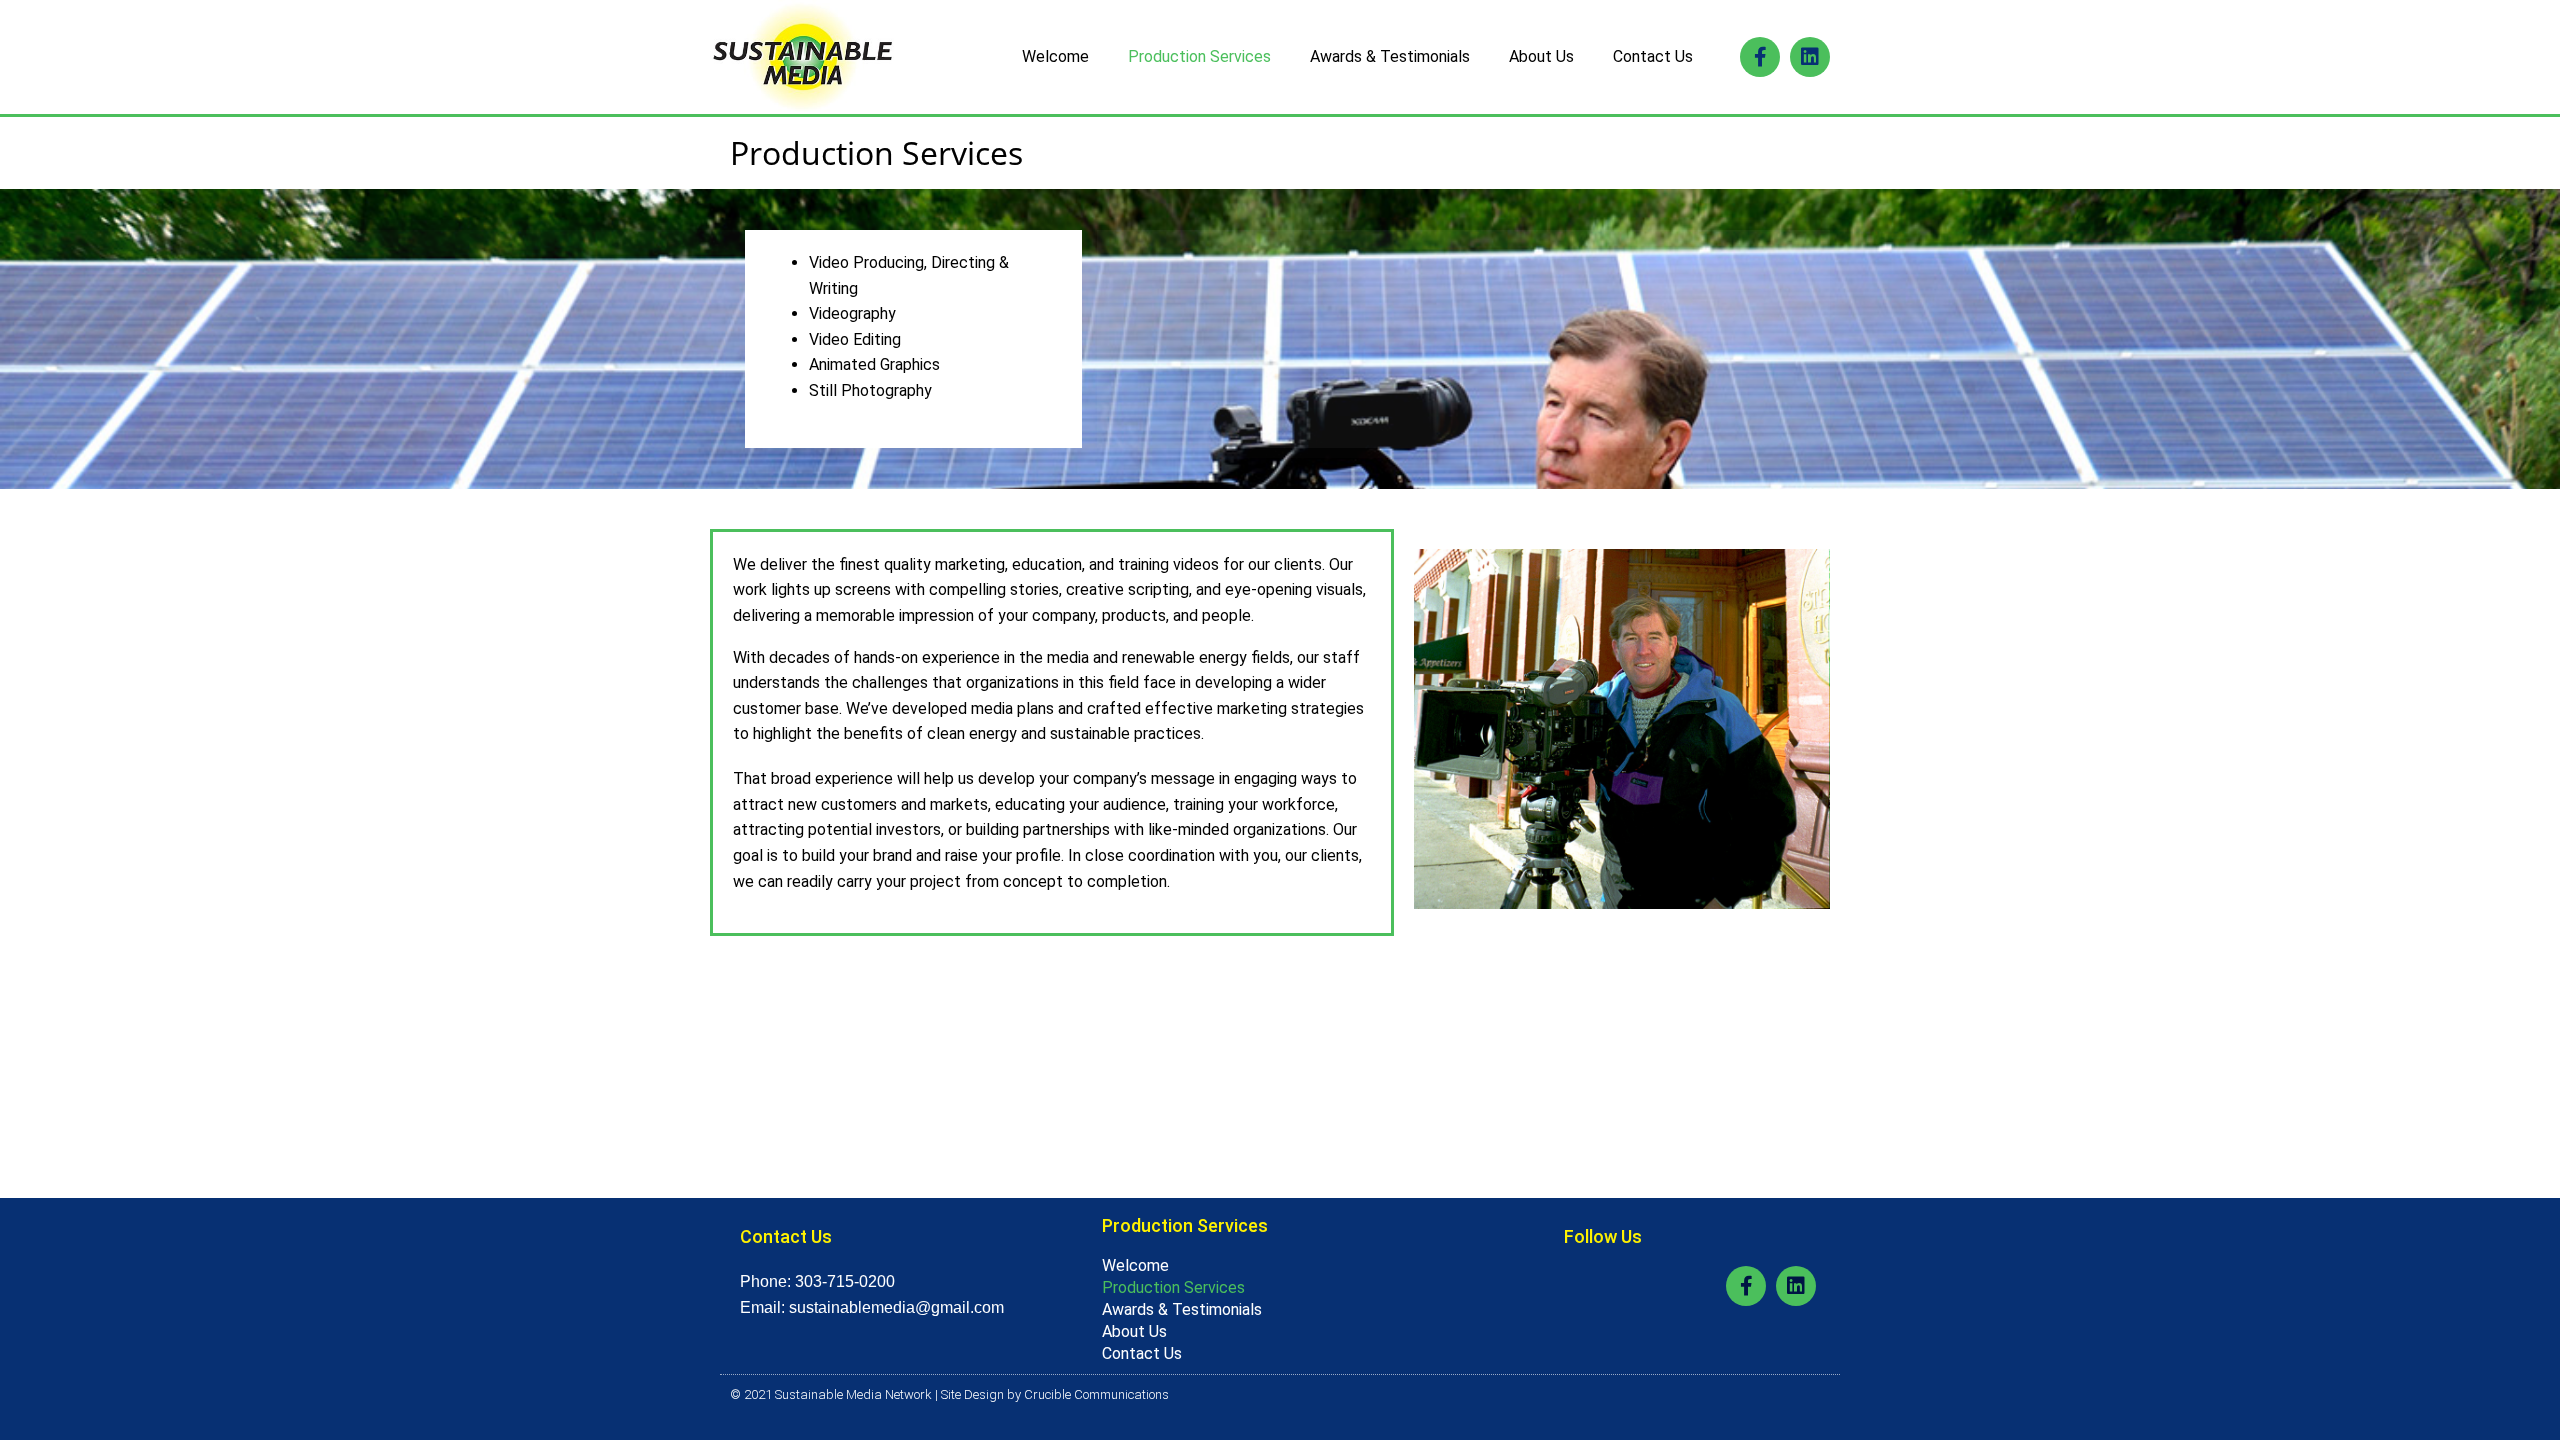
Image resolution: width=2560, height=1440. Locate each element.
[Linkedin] (1810, 57)
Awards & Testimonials (1390, 56)
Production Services (1199, 56)
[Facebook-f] (1760, 57)
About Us (1541, 56)
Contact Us (1653, 56)
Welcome (1055, 56)
